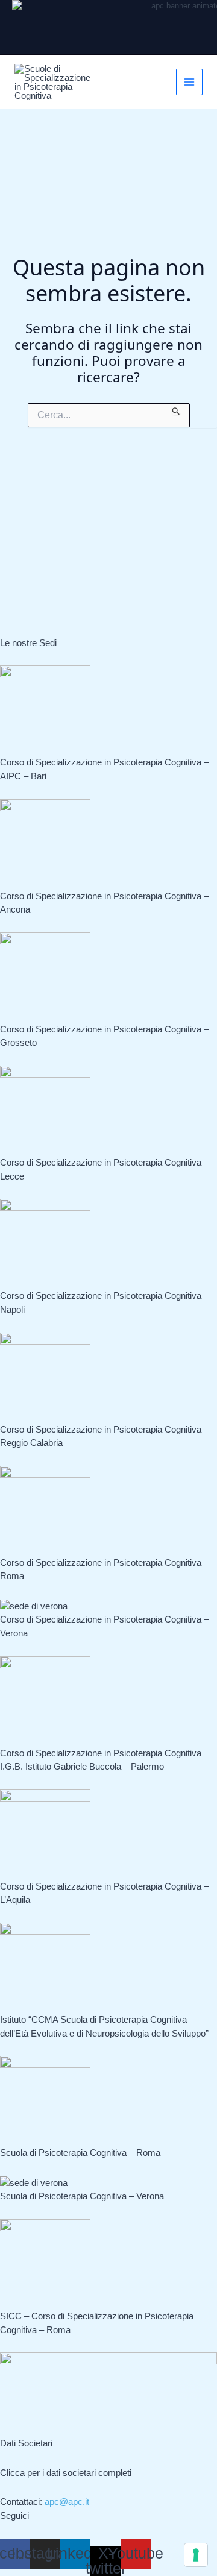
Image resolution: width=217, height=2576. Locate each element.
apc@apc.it (67, 2502)
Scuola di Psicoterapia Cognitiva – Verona (82, 2196)
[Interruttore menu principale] (190, 82)
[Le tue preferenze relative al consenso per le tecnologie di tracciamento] (196, 2555)
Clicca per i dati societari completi (66, 2473)
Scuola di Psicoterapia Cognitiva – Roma (80, 2153)
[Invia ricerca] (176, 409)
